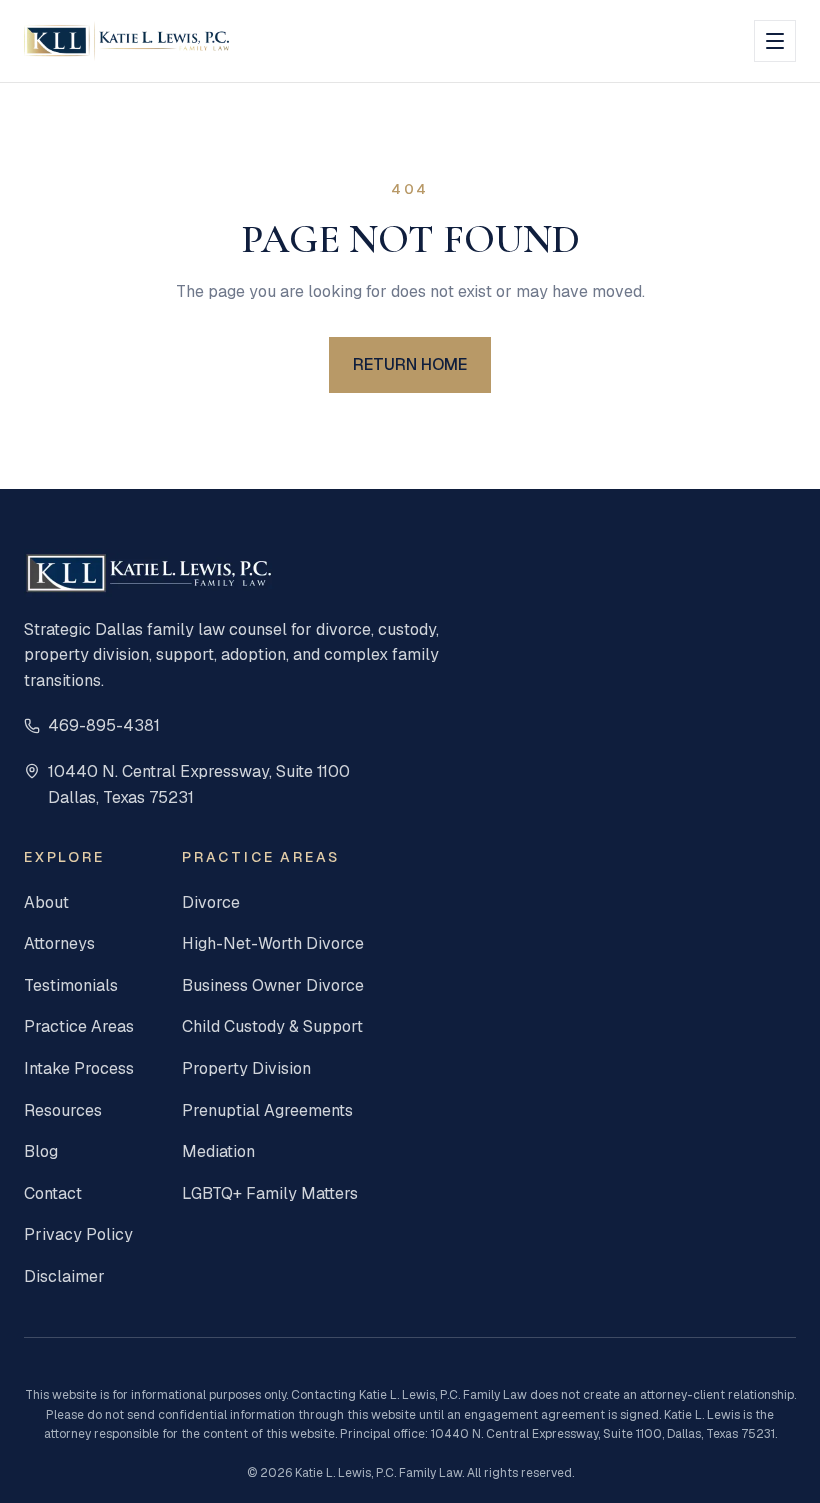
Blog (41, 1151)
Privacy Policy (78, 1234)
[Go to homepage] (126, 41)
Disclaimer (64, 1276)
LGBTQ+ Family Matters (270, 1193)
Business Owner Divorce (273, 985)
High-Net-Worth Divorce (273, 943)
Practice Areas (79, 1026)
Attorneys (59, 943)
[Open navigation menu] (775, 41)
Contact (53, 1193)
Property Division (246, 1068)
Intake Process (79, 1068)
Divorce (211, 902)
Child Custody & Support (272, 1026)
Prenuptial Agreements (267, 1110)
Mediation (218, 1151)
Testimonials (71, 985)
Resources (63, 1110)
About (46, 902)
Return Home (410, 364)
